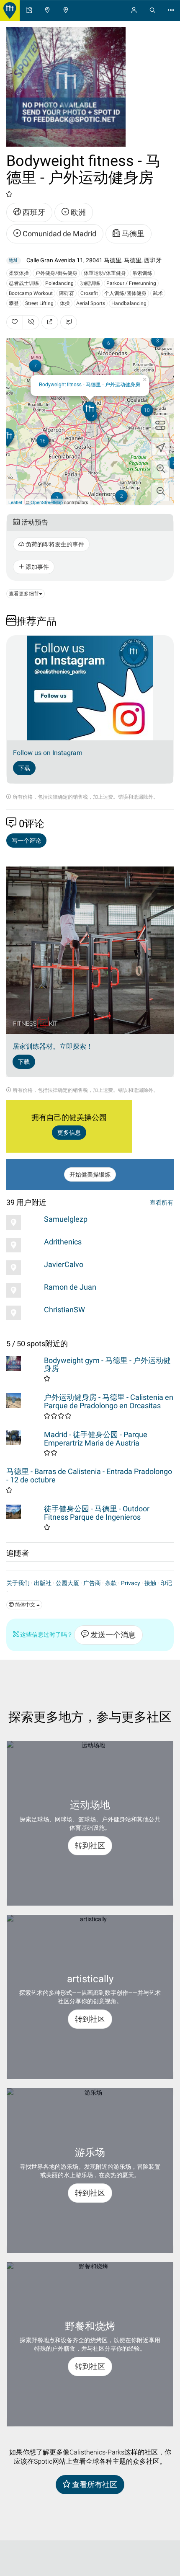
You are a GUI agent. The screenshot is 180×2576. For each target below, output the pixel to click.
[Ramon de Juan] (23, 1290)
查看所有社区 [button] (94, 2484)
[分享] (50, 322)
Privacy (131, 1583)
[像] (15, 322)
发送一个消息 (112, 1635)
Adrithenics (63, 1242)
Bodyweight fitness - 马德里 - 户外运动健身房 (90, 384)
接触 (150, 1583)
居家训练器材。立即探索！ (53, 1046)
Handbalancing (129, 303)
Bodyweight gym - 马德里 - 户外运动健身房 (107, 1364)
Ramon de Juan (70, 1287)
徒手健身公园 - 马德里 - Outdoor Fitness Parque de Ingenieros (97, 1513)
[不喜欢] (31, 322)
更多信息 (69, 1133)
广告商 (92, 1583)
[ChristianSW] (23, 1313)
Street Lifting (39, 303)
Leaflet (15, 502)
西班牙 (33, 212)
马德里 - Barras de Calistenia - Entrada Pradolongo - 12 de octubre (89, 1476)
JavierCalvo (64, 1264)
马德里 (132, 234)
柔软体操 (19, 273)
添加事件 (37, 567)
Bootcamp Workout (31, 293)
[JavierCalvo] (23, 1268)
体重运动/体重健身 (105, 273)
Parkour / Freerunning (131, 283)
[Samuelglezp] (23, 1222)
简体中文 (25, 1605)
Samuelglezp (66, 1219)
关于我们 (18, 1583)
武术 (158, 293)
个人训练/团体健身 (125, 293)
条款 (111, 1583)
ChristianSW (64, 1310)
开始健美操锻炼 (90, 1174)
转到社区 (90, 1845)
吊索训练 (142, 273)
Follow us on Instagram (48, 753)
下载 (24, 768)
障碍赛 (67, 293)
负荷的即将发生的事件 (54, 544)
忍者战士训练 (24, 283)
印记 (166, 1583)
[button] (160, 469)
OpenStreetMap (47, 502)
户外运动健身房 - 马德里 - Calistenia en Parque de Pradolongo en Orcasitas (109, 1401)
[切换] (160, 424)
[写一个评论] (69, 322)
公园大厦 (67, 1583)
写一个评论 (26, 841)
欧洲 (77, 212)
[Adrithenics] (23, 1245)
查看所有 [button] (162, 1203)
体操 (65, 303)
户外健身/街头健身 (56, 273)
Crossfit (89, 293)
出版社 (43, 1583)
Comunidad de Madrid (59, 234)
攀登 (14, 303)
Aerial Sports (91, 303)
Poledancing (59, 283)
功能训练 (90, 283)
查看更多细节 (24, 594)
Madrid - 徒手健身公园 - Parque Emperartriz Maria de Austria (96, 1439)
